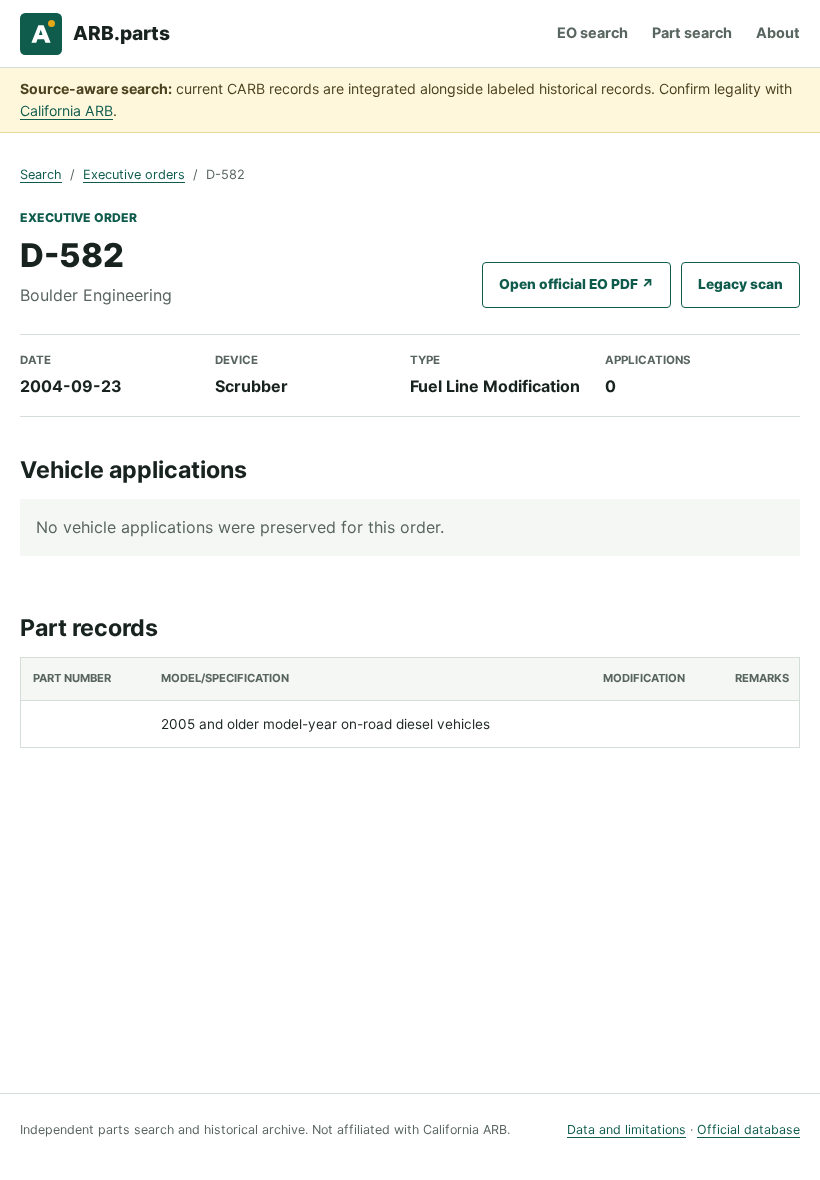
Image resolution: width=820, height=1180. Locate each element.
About (778, 32)
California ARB (66, 110)
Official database (748, 1129)
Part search (692, 32)
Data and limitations (626, 1129)
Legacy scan (740, 284)
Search (41, 174)
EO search (592, 32)
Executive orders (134, 174)
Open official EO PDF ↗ (576, 284)
